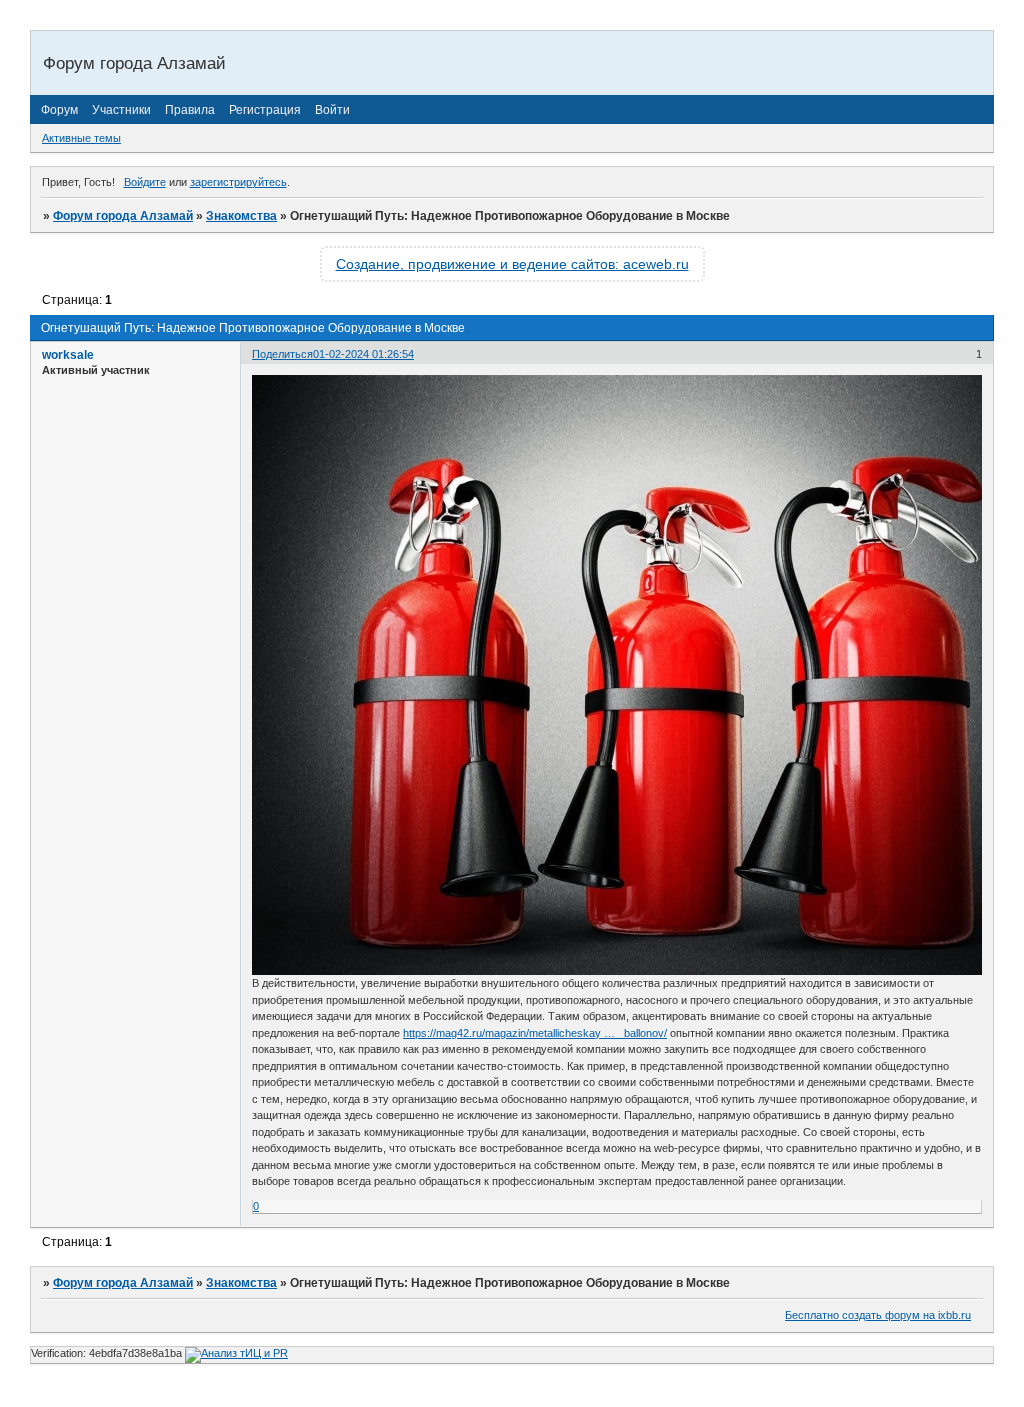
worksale (68, 355)
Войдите (145, 182)
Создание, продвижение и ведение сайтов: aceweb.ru (512, 264)
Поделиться (282, 354)
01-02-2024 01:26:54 (363, 354)
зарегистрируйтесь (238, 182)
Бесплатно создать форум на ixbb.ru (878, 1315)
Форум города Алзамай (123, 216)
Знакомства (241, 216)
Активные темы (81, 138)
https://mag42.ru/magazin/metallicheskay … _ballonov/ (535, 1033)
